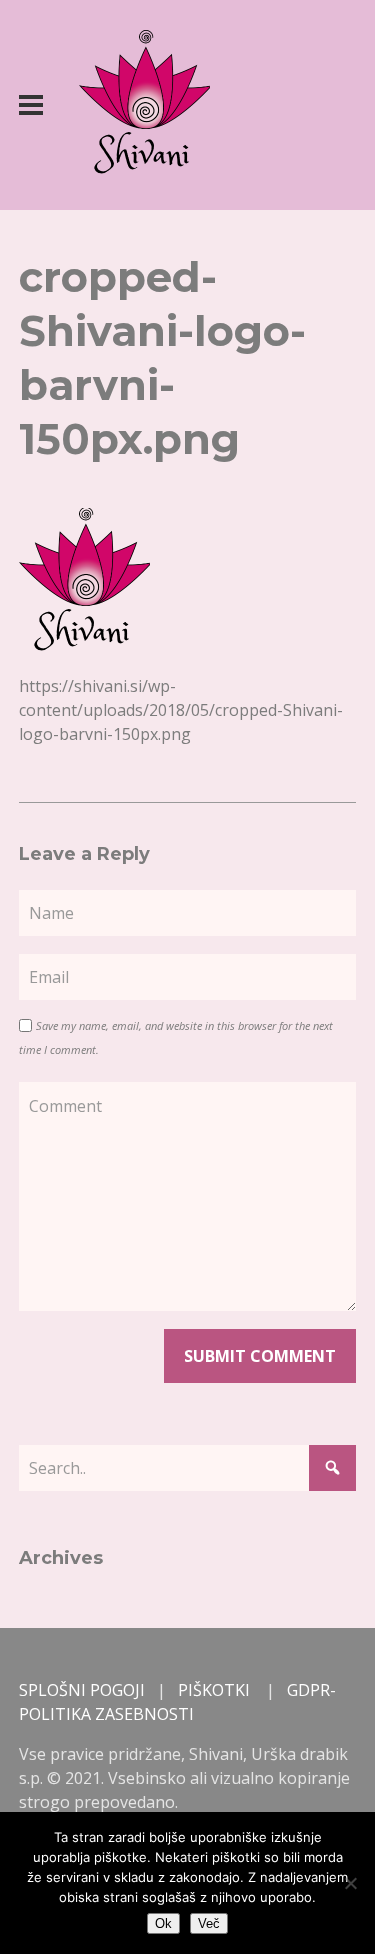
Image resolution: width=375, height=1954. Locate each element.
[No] (350, 1883)
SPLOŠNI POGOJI (82, 1690)
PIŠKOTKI (214, 1690)
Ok (163, 1923)
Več (209, 1923)
